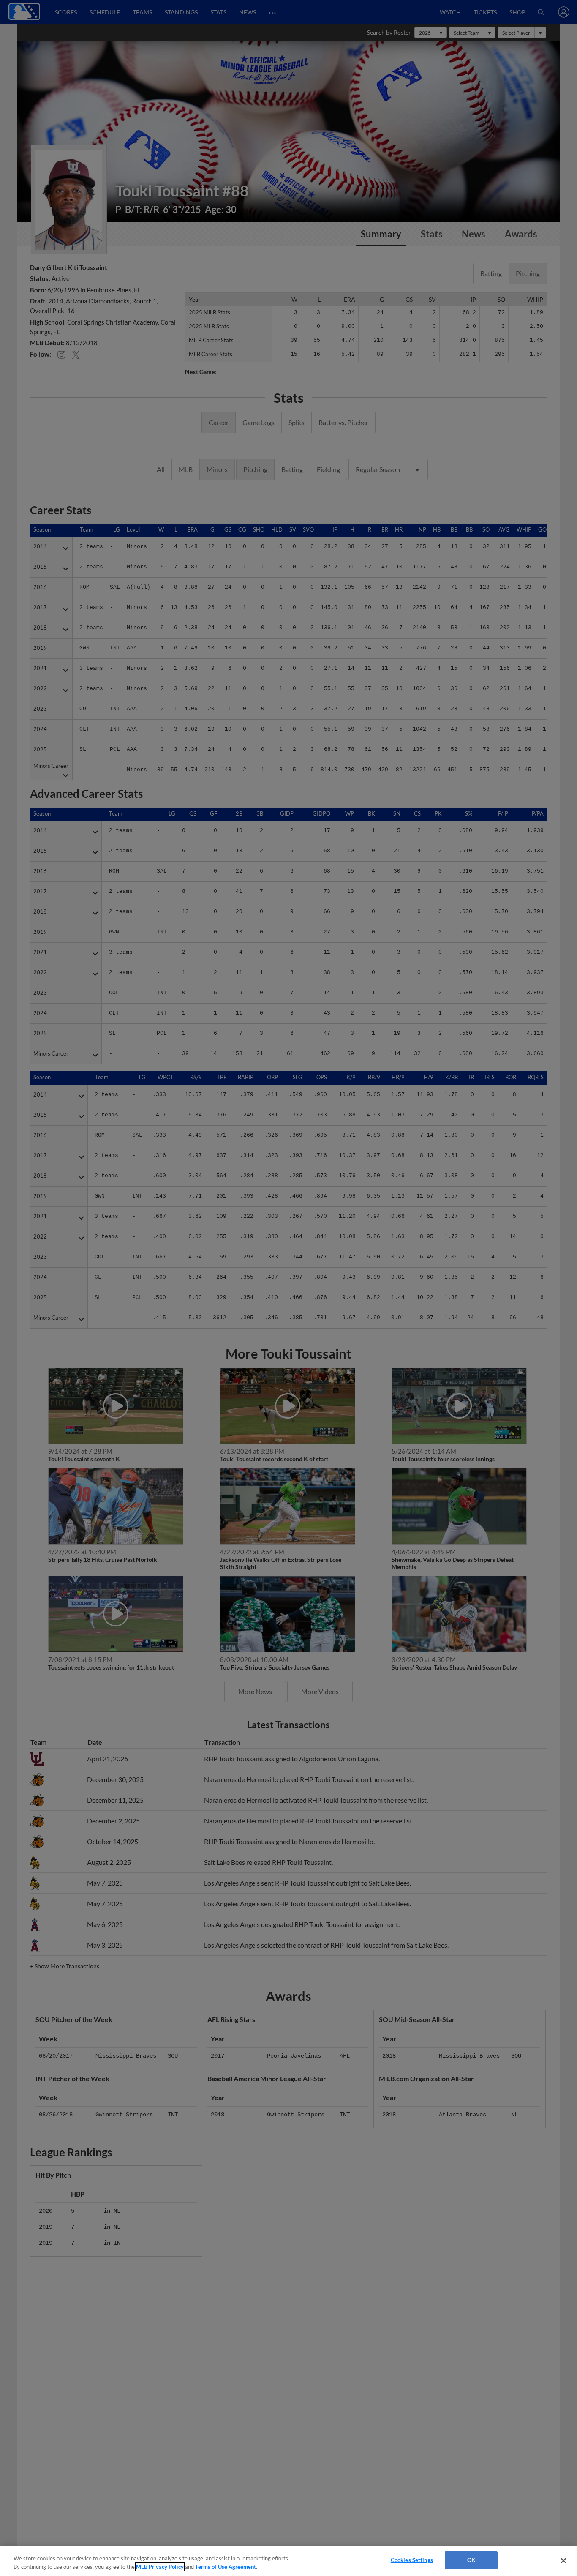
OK (471, 2560)
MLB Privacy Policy (160, 2567)
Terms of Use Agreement (226, 2567)
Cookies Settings (412, 2560)
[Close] (563, 2560)
